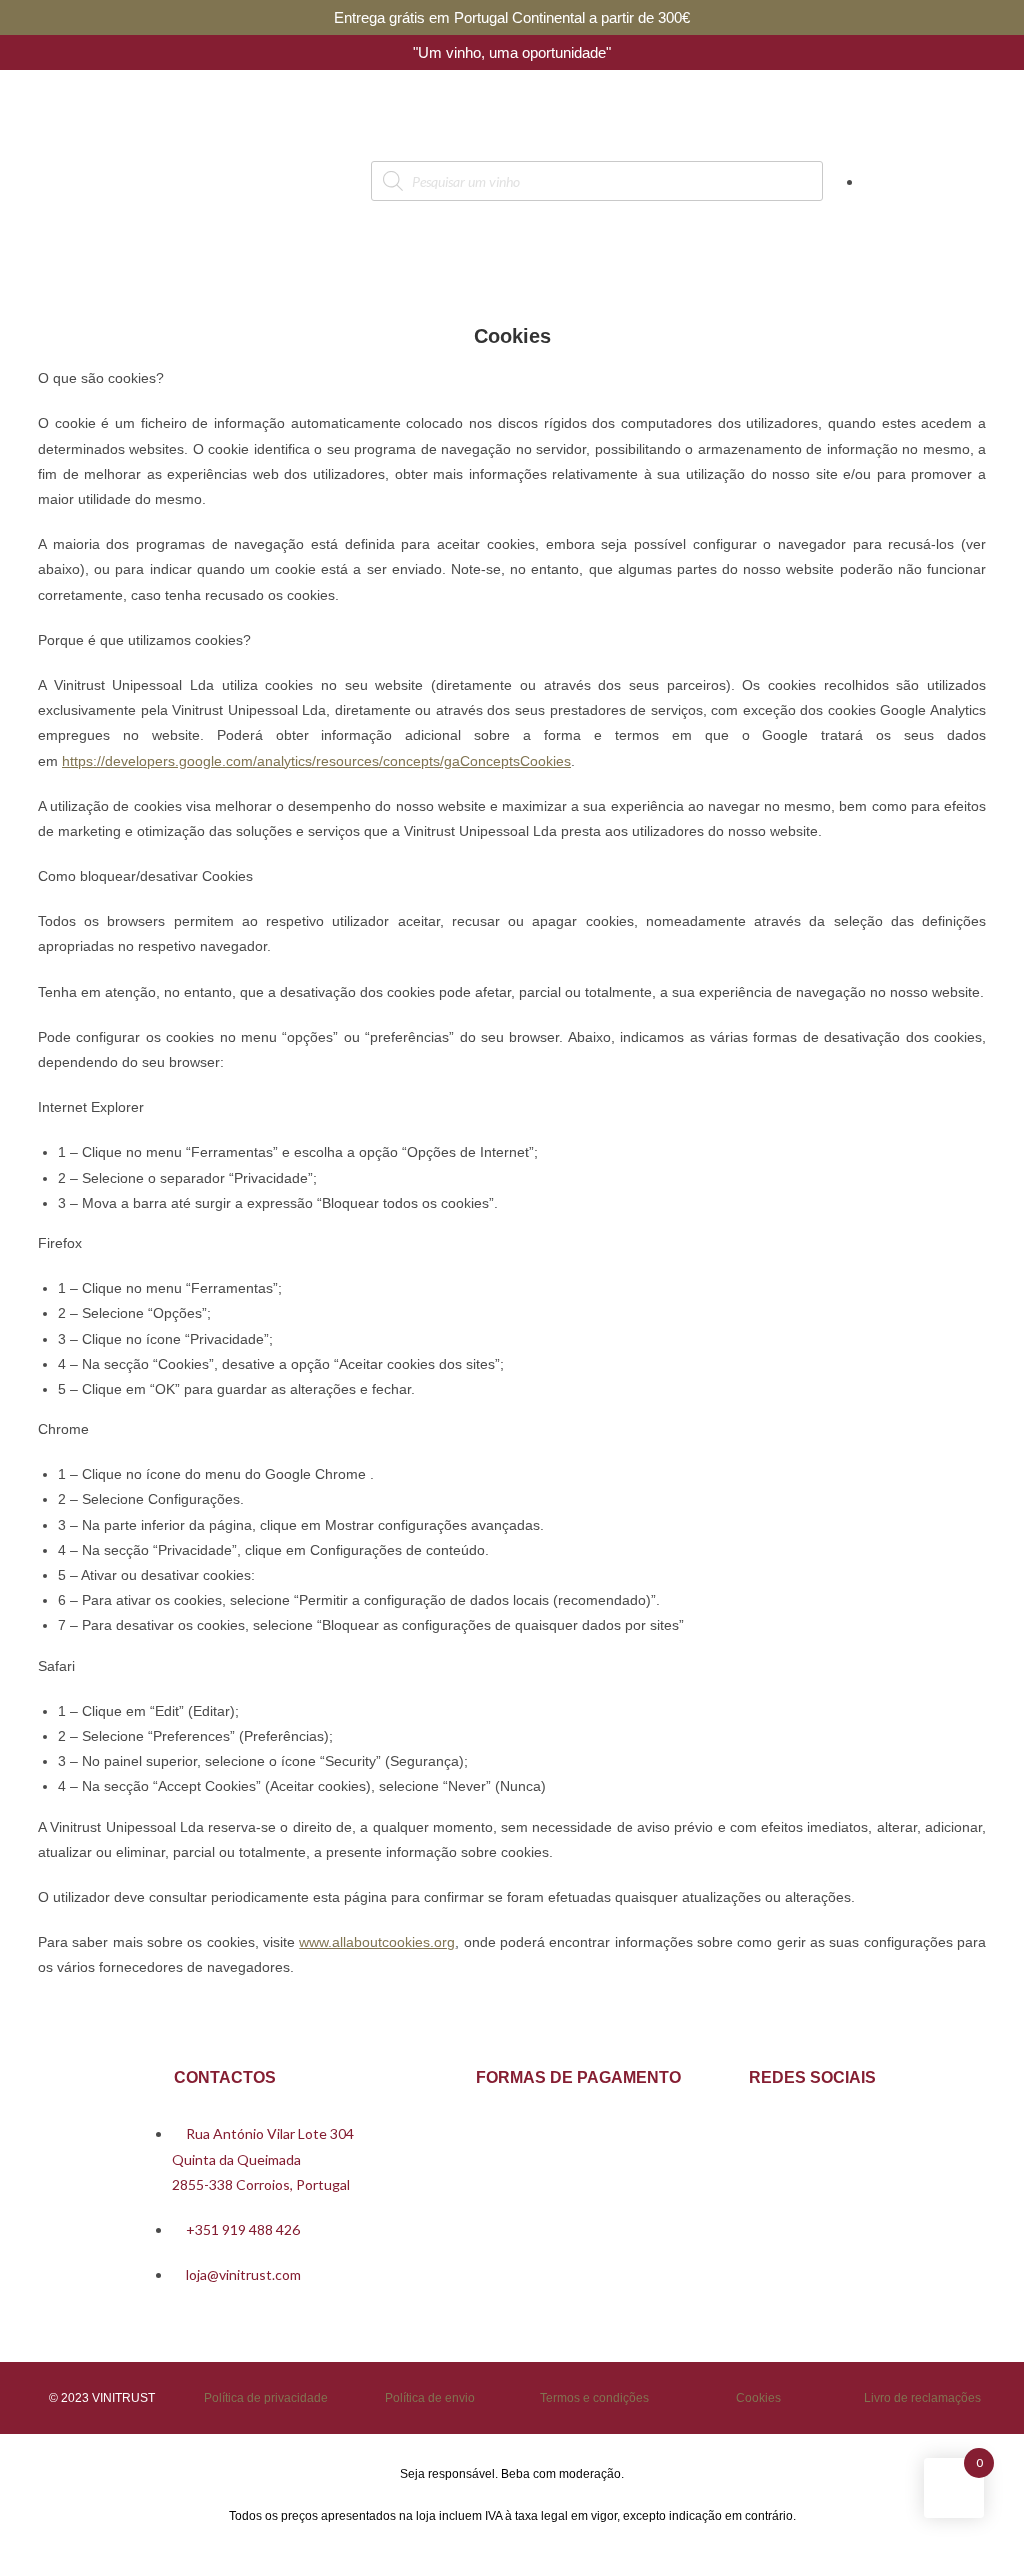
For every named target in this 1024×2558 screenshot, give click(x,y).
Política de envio (430, 2398)
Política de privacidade (266, 2398)
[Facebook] (754, 2131)
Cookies (758, 2398)
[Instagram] (812, 2131)
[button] (85, 181)
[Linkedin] (870, 2131)
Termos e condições (594, 2398)
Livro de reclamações (922, 2398)
